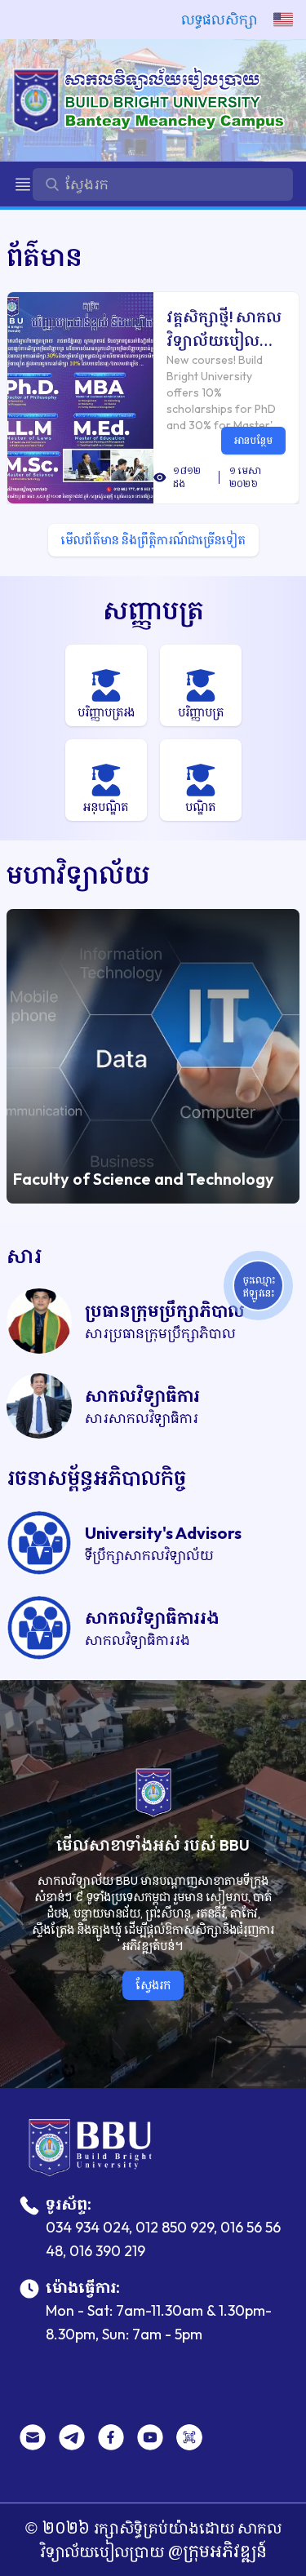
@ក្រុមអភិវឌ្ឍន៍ (215, 2551)
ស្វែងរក (153, 1985)
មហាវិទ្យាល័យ (78, 874)
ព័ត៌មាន (44, 257)
